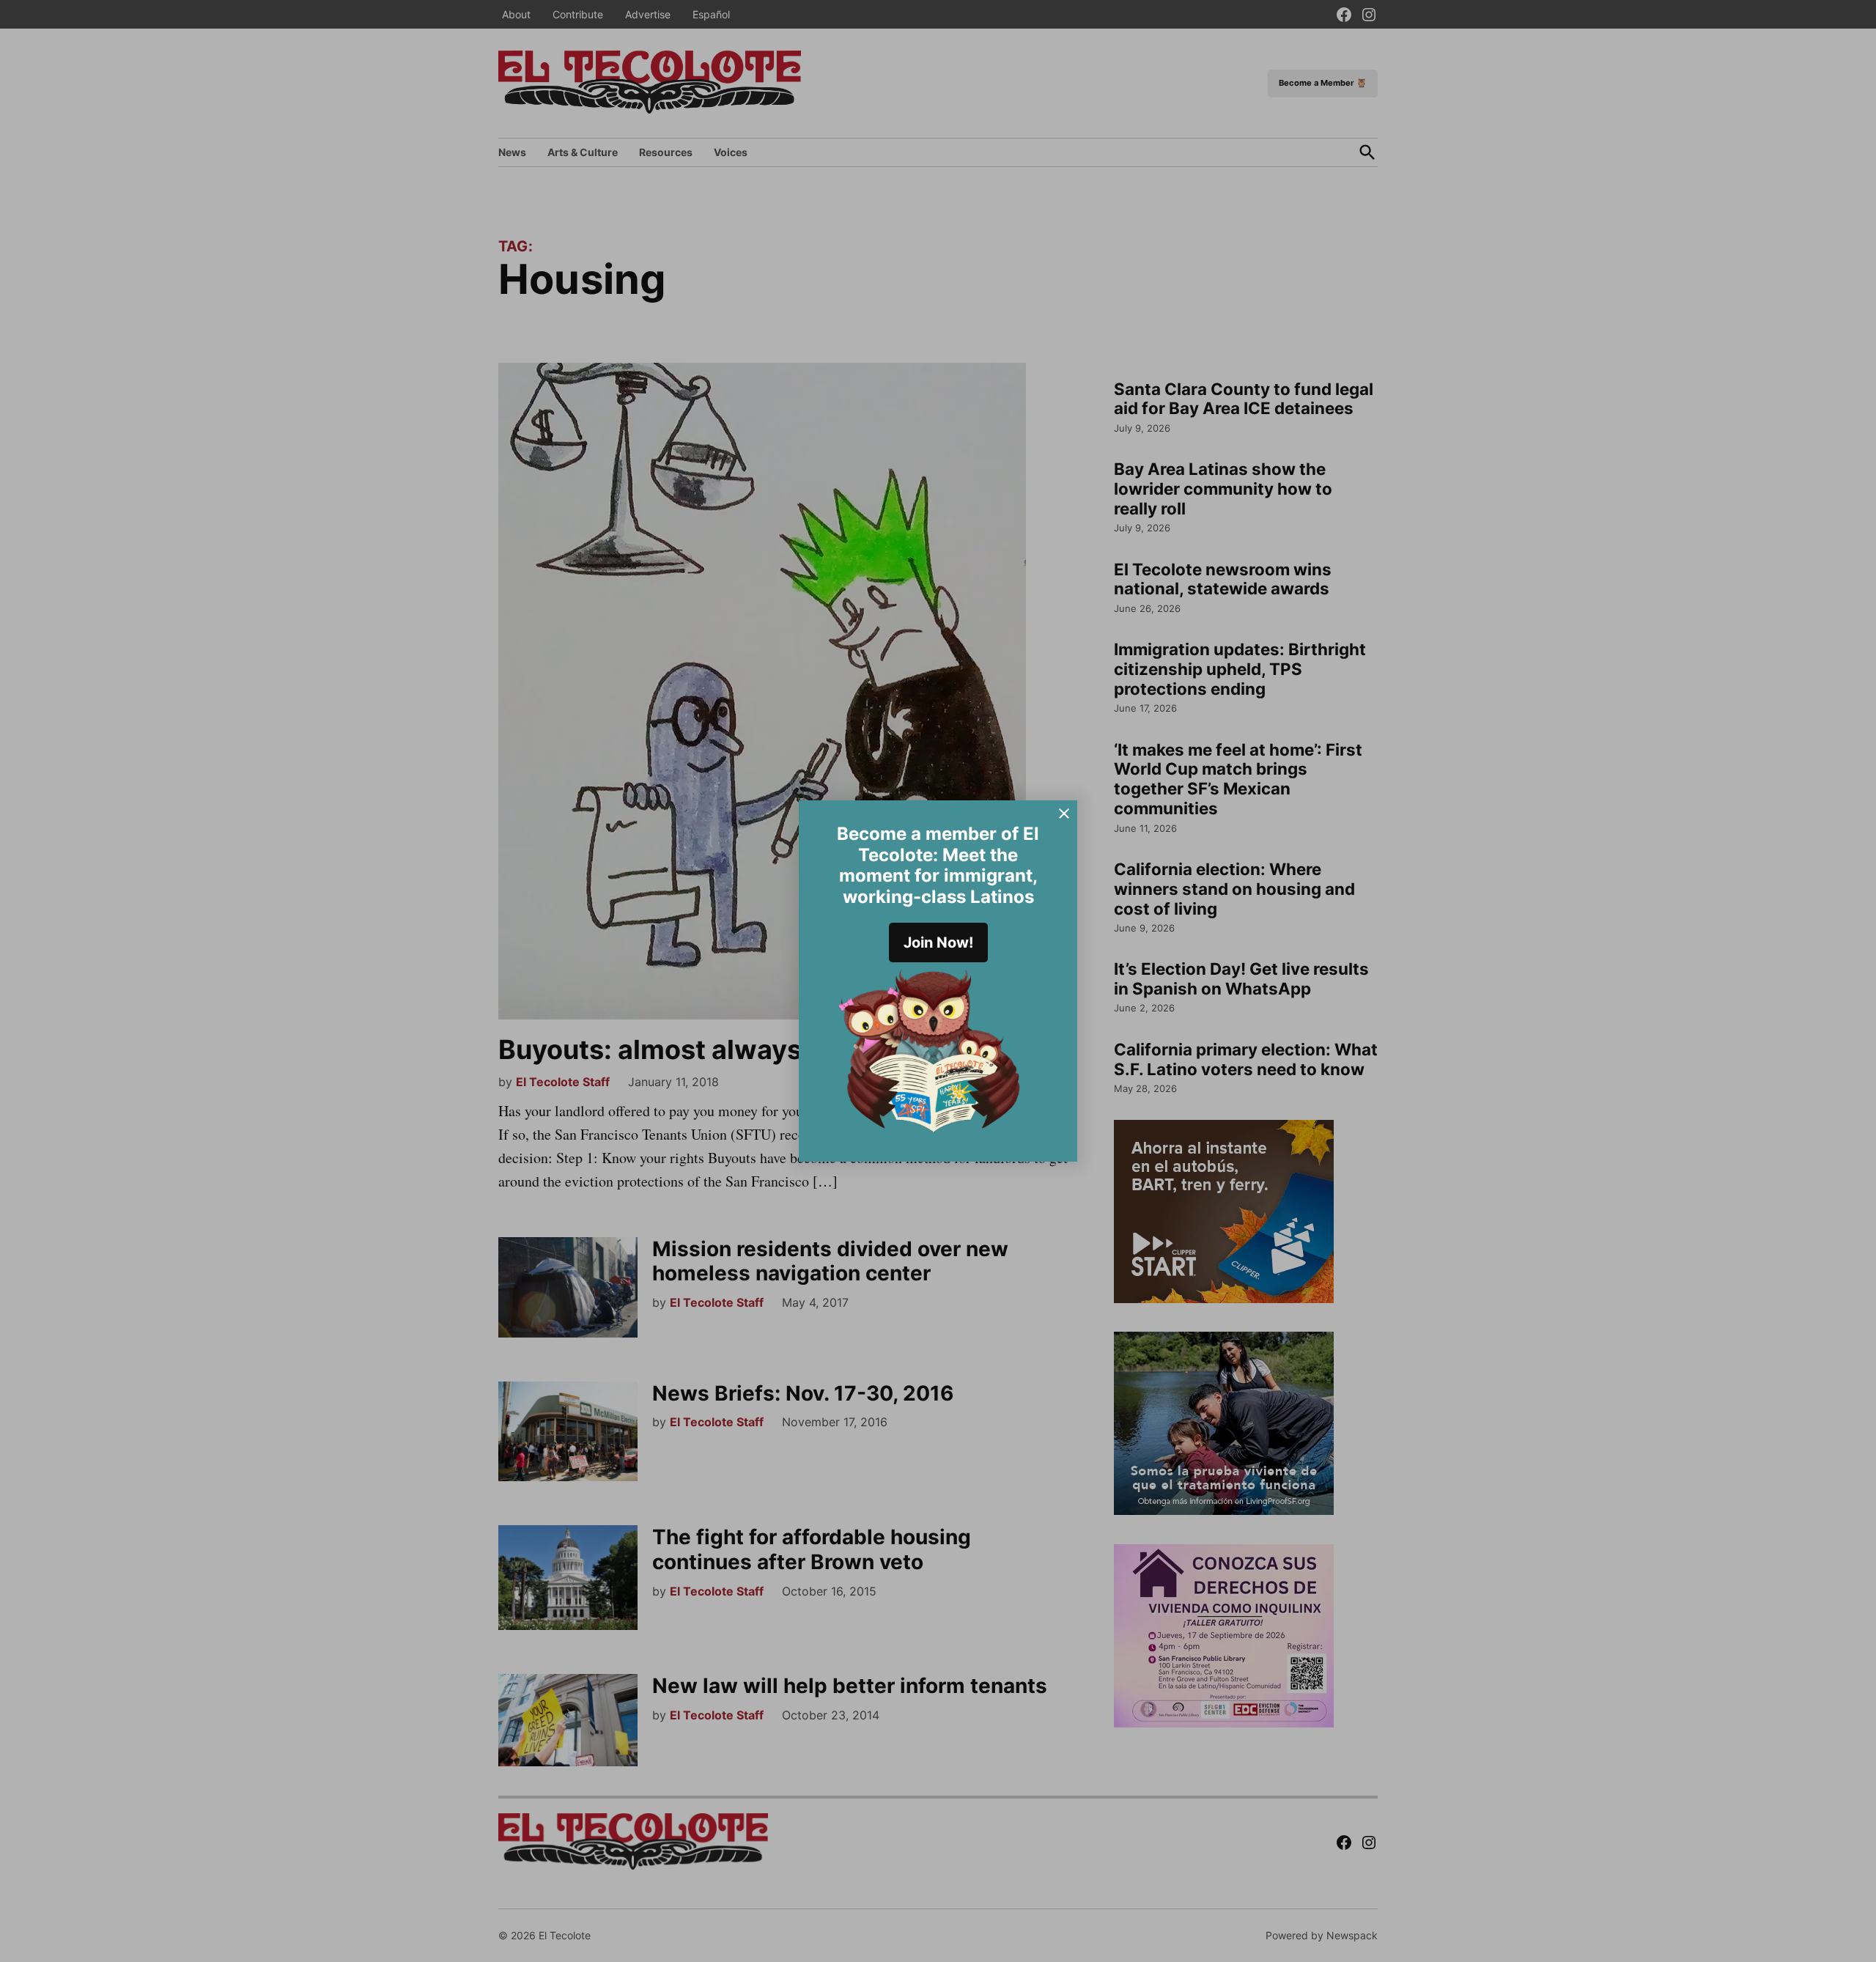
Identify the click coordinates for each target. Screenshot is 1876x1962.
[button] (938, 981)
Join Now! (938, 943)
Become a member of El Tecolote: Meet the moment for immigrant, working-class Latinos (938, 865)
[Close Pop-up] (1064, 814)
